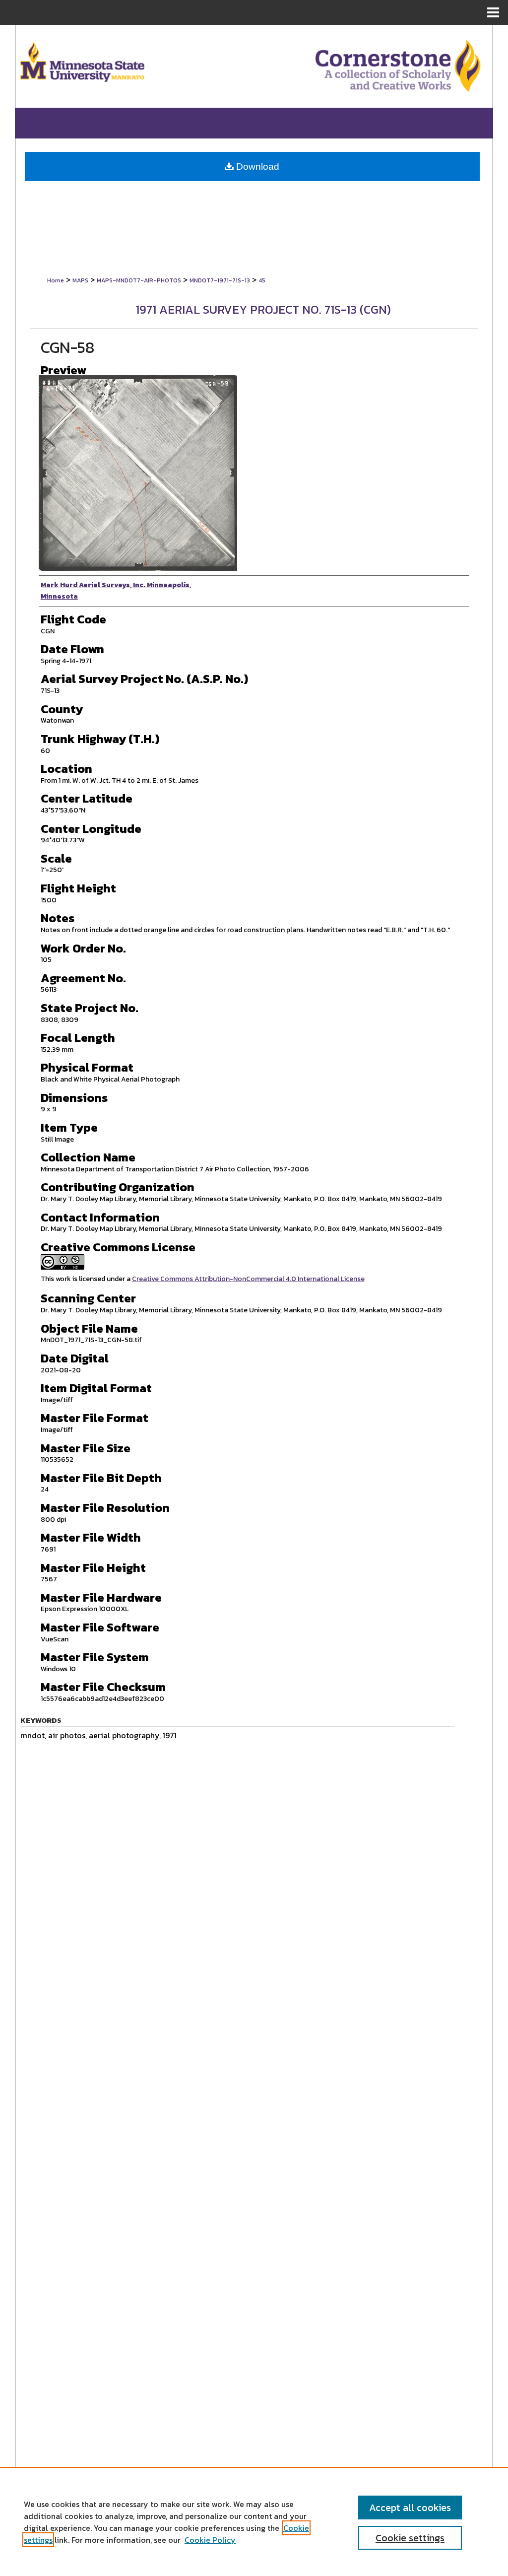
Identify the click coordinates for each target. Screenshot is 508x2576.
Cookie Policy (210, 2540)
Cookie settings (410, 2538)
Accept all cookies (410, 2508)
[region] (254, 2521)
